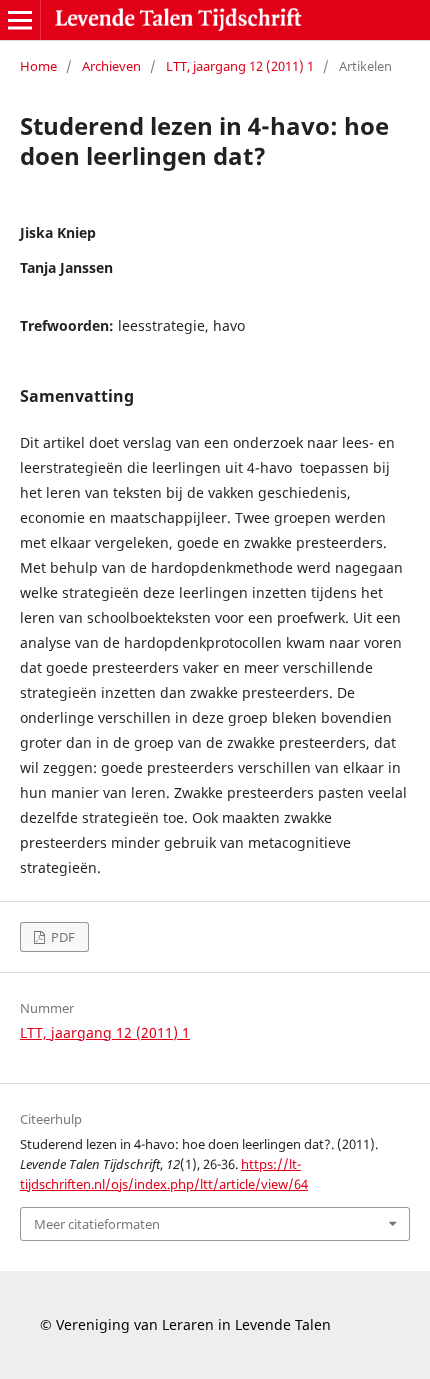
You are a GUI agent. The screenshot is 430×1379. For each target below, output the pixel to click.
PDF (61, 937)
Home (38, 66)
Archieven (111, 66)
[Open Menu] (20, 20)
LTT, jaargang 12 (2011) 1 (240, 66)
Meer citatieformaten (97, 1224)
